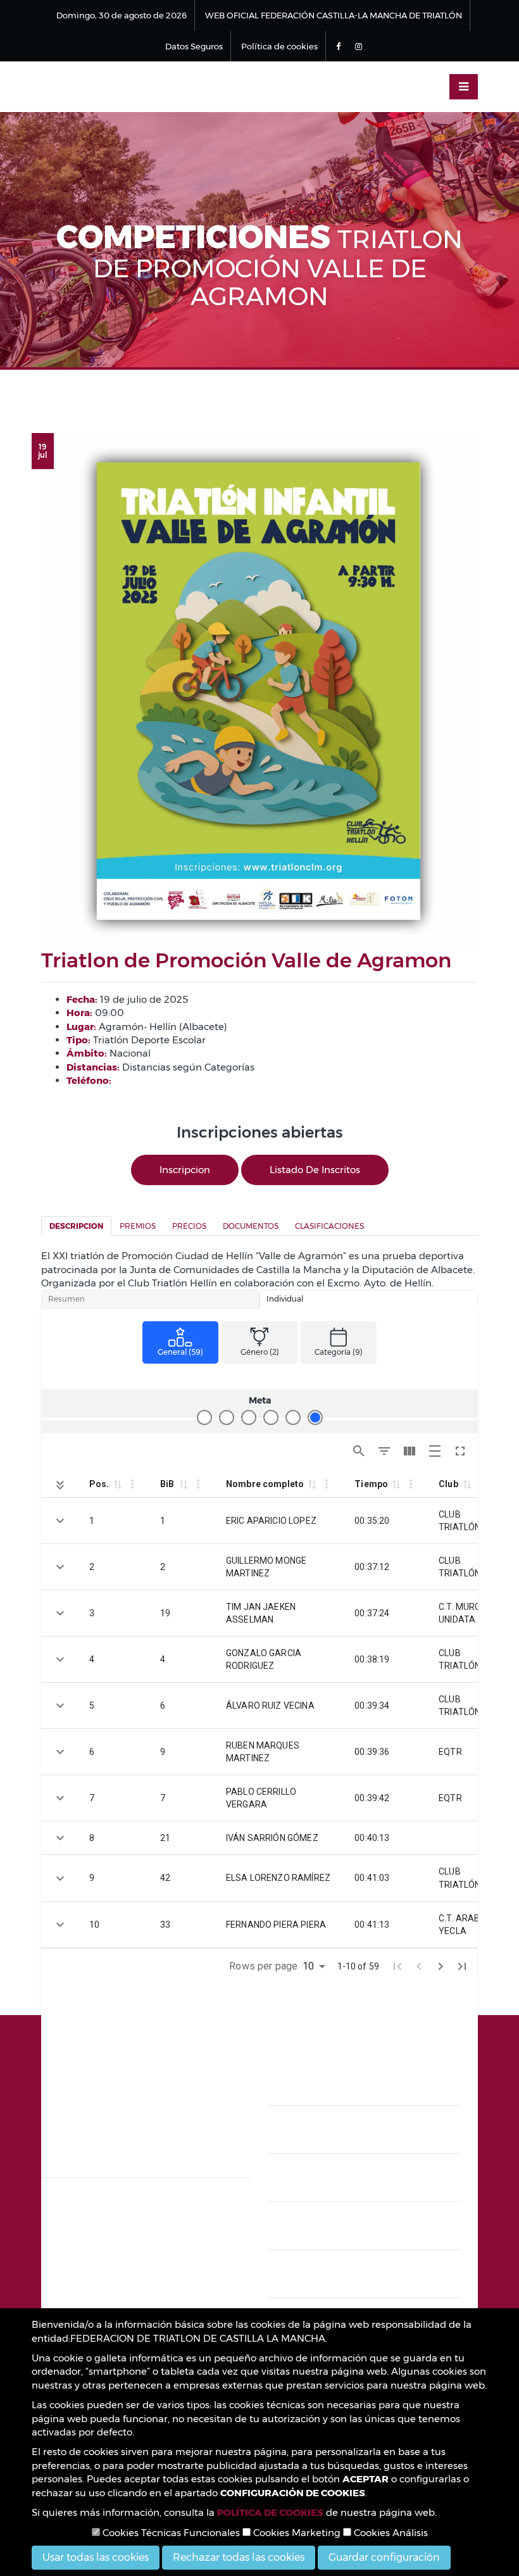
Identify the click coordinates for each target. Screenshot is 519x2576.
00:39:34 (372, 1706)
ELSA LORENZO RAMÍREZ (278, 1878)
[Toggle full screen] (460, 1451)
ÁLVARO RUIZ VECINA (270, 1706)
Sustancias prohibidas (366, 2231)
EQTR (450, 1752)
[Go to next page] (441, 1966)
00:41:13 (372, 1925)
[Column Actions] (132, 1484)
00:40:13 (372, 1838)
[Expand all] (60, 1485)
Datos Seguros (194, 46)
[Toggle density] (435, 1451)
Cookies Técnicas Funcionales (170, 2533)
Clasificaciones (329, 1226)
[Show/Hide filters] (384, 1451)
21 (165, 1838)
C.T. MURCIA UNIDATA (464, 1613)
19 (165, 1613)
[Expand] (60, 1521)
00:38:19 (372, 1659)
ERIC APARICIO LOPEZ (271, 1521)
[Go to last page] (462, 1966)
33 (165, 1925)
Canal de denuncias (366, 2134)
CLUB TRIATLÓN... (463, 1521)
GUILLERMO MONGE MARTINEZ (266, 1567)
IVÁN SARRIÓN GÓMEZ (272, 1838)
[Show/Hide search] (359, 1451)
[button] (117, 1484)
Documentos (251, 1226)
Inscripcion (185, 1170)
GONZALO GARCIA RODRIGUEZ (264, 1659)
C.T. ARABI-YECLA (462, 1925)
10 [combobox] (308, 1966)
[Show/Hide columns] (410, 1451)
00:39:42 (372, 1798)
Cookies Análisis (390, 2533)
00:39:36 (372, 1752)
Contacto (366, 2279)
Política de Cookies (366, 2183)
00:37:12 (372, 1567)
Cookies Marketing (296, 2533)
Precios (189, 1226)
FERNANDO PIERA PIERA (276, 1925)
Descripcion (76, 1226)
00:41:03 (372, 1878)
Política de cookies (279, 46)
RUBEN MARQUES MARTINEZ (263, 1752)
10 (94, 1925)
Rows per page (263, 1966)
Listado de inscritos (315, 1170)
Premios (138, 1226)
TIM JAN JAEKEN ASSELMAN (261, 1613)
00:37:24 (372, 1613)
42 (165, 1878)
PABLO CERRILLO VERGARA (261, 1798)
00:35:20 (372, 1521)
